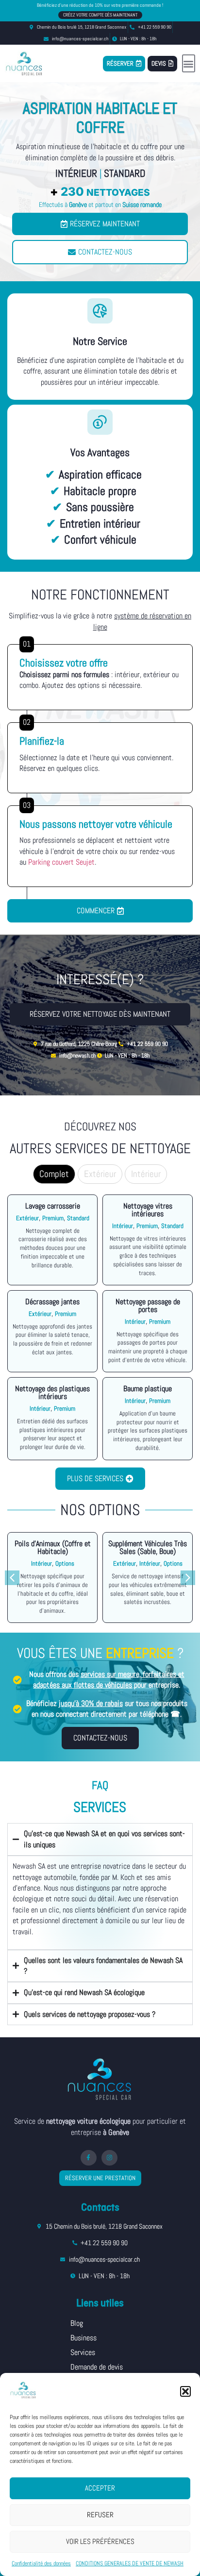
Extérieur (27, 1218)
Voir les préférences (100, 2541)
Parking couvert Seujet (61, 862)
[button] (185, 2391)
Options (65, 1563)
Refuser (100, 2515)
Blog (77, 2323)
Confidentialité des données (41, 2563)
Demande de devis (97, 2367)
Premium (53, 1218)
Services (83, 2352)
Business (83, 2338)
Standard (125, 173)
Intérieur (76, 173)
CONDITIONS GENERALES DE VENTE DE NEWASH (130, 2563)
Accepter (100, 2488)
